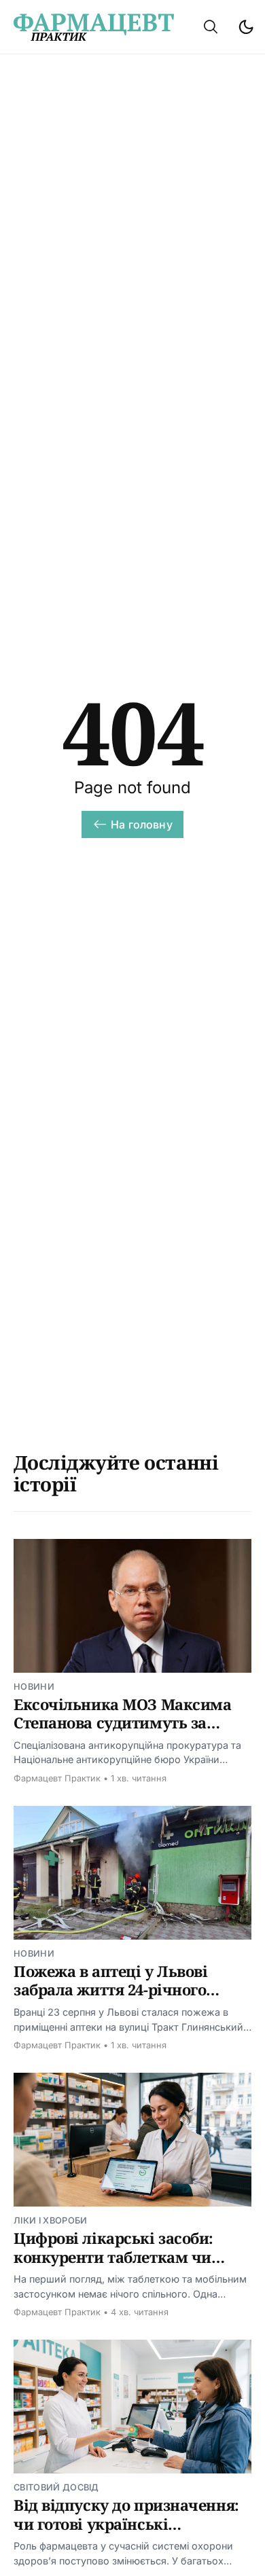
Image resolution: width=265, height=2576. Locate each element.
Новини (34, 1687)
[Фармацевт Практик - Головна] (94, 27)
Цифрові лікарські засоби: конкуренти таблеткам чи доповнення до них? (113, 2256)
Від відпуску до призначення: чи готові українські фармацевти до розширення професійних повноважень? (126, 2533)
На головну (142, 824)
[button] (211, 27)
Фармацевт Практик (57, 1778)
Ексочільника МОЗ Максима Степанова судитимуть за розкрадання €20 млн (122, 1723)
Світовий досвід (56, 2487)
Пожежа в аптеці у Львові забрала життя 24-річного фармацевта (110, 1990)
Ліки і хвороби (50, 2220)
